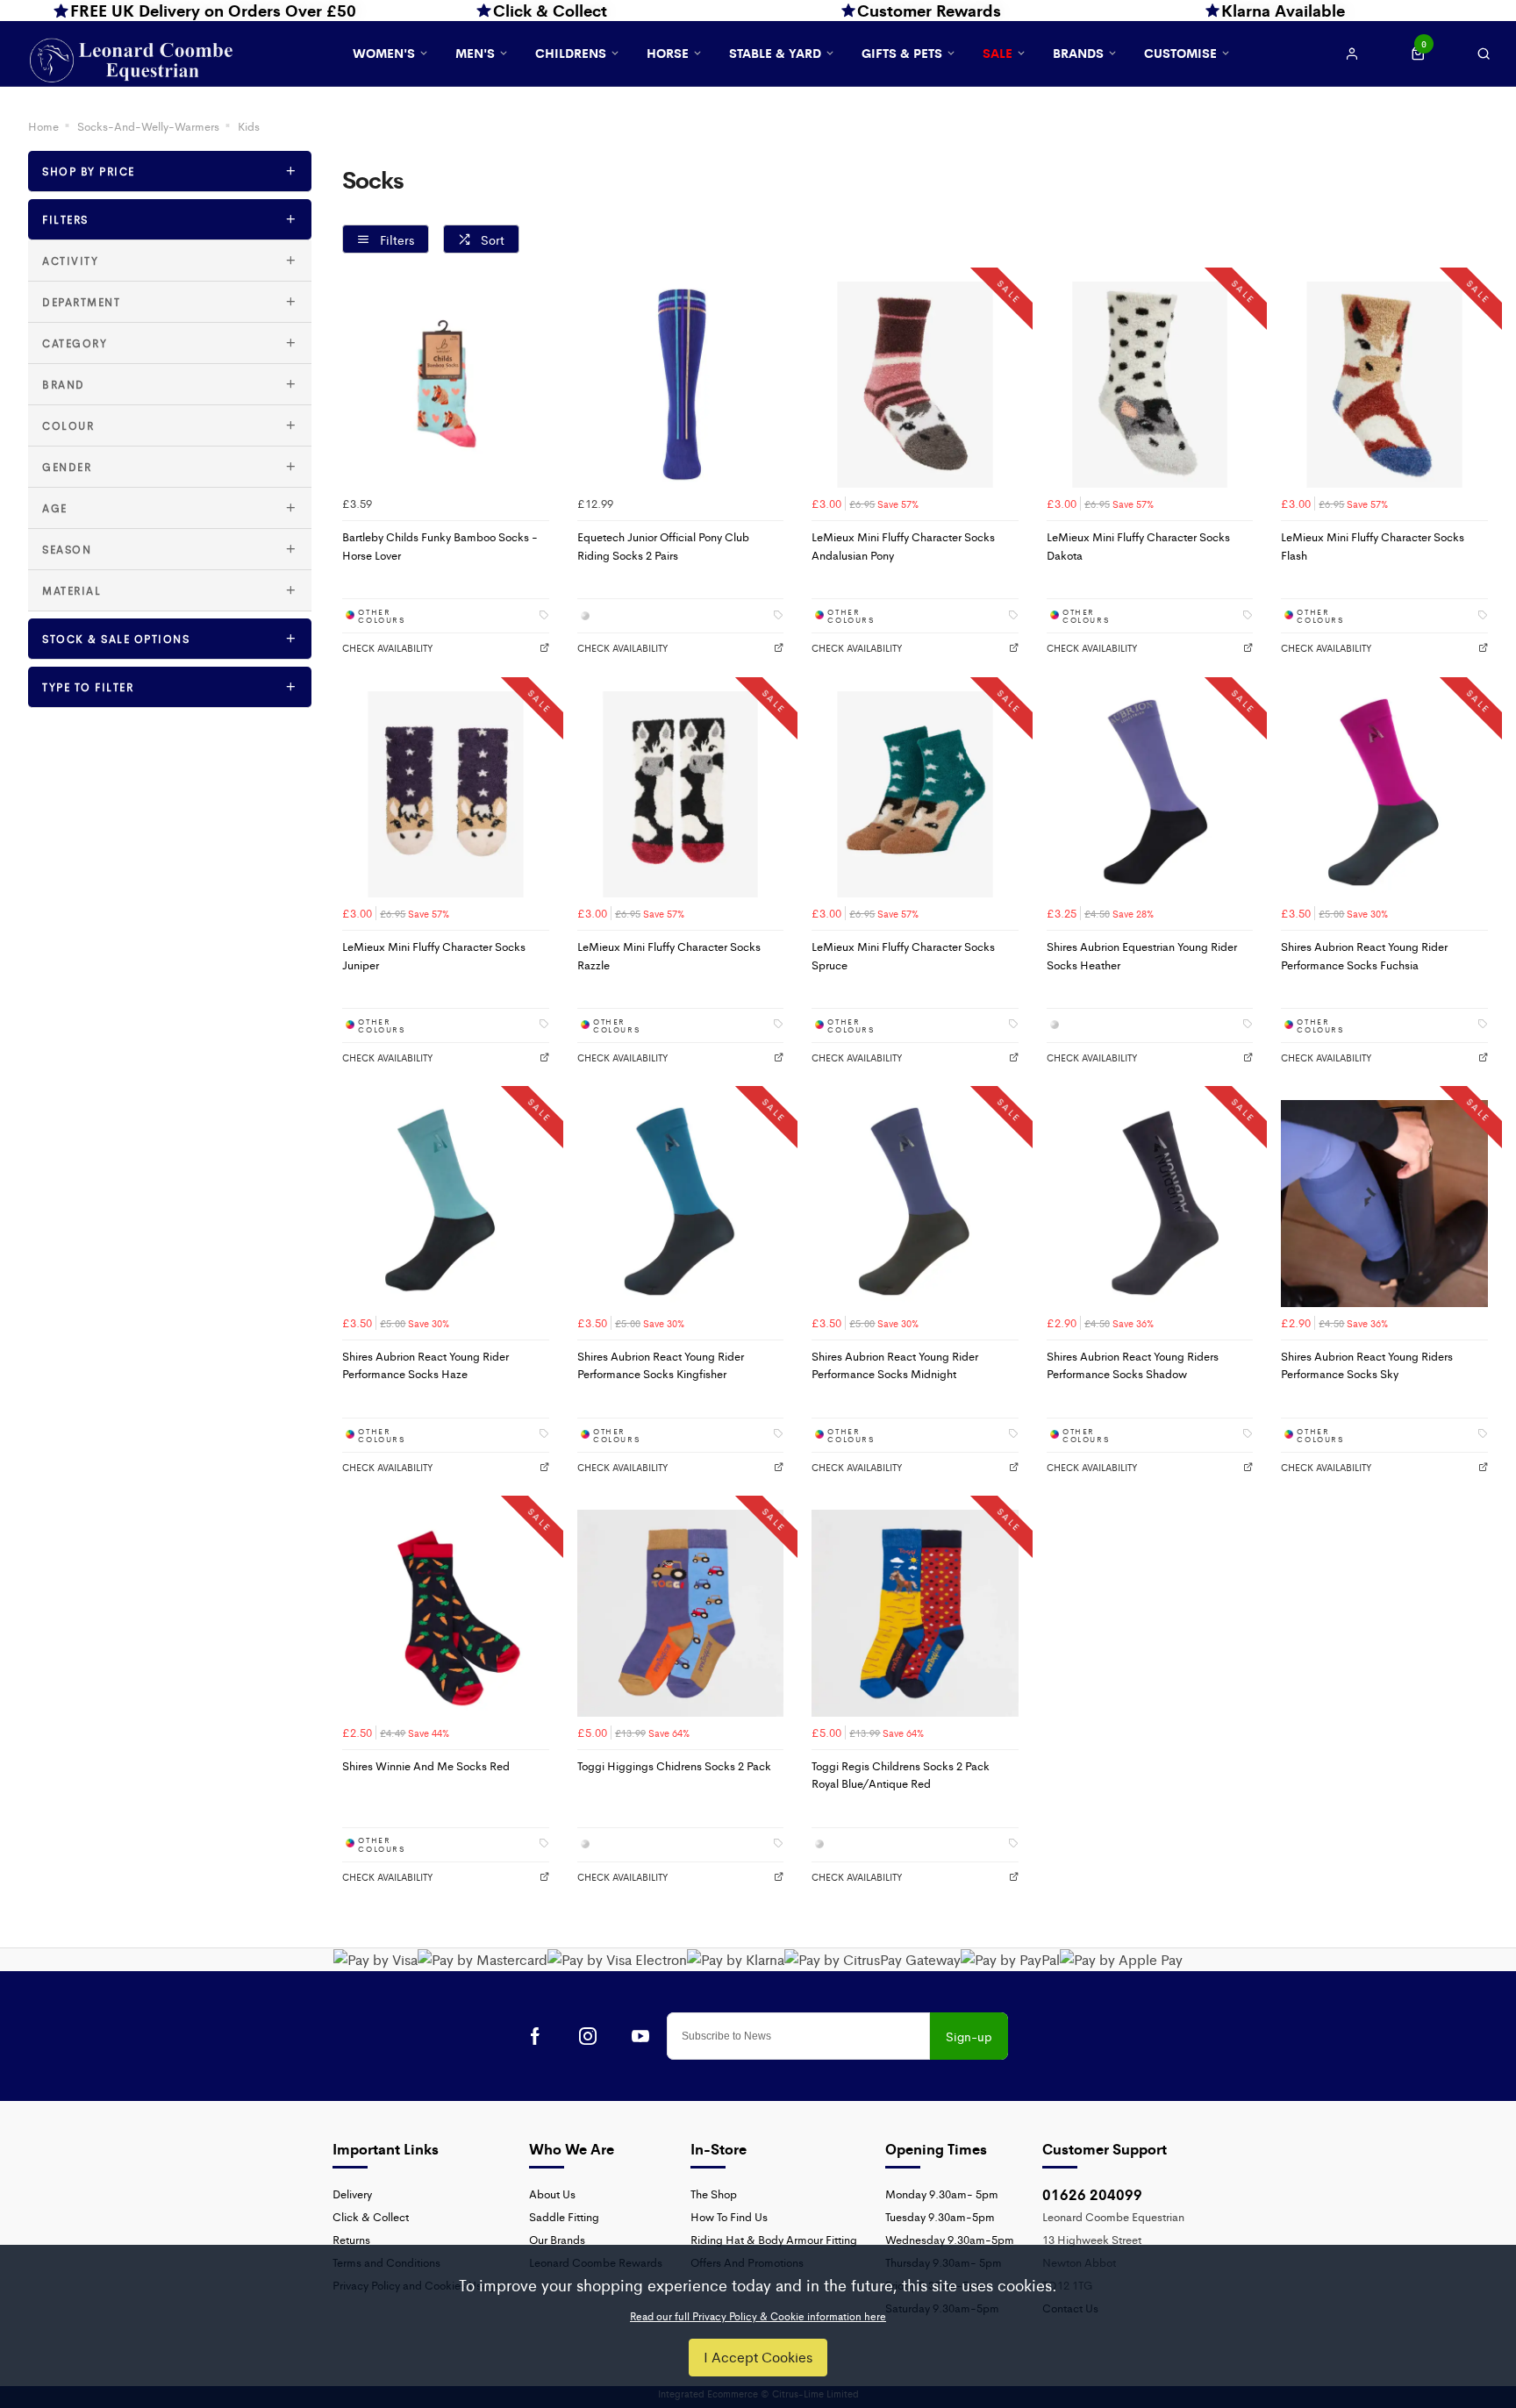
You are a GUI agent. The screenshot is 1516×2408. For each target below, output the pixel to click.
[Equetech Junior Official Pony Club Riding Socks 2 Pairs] (681, 385)
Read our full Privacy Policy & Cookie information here (758, 2316)
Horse (668, 53)
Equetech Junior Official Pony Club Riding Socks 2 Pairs (663, 546)
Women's (384, 53)
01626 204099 (1092, 2194)
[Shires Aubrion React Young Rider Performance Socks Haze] (446, 1204)
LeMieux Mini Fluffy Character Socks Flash (1373, 546)
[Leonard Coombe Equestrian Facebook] (535, 2036)
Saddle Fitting (564, 2216)
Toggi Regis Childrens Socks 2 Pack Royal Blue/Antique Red (901, 1775)
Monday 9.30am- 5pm (942, 2194)
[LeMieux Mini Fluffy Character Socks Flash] (1384, 385)
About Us (552, 2194)
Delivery (352, 2194)
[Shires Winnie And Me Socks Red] (446, 1613)
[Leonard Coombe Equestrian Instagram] (588, 2036)
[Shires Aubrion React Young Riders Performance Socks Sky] (1384, 1204)
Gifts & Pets (902, 53)
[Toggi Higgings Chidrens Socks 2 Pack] (681, 1613)
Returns (351, 2239)
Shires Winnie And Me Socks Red (426, 1765)
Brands (1078, 53)
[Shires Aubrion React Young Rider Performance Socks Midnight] (915, 1204)
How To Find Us (729, 2216)
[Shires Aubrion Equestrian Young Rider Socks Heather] (1150, 795)
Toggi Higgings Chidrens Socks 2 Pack (674, 1765)
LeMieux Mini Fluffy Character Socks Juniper (434, 955)
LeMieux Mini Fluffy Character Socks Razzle (669, 955)
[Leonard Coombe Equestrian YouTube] (640, 2036)
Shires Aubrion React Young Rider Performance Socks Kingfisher (661, 1365)
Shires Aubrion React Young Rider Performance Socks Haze (425, 1365)
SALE (998, 53)
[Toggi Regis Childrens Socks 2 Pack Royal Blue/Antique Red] (915, 1613)
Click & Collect (371, 2216)
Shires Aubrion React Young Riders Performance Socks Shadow (1133, 1365)
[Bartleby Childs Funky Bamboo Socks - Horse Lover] (446, 385)
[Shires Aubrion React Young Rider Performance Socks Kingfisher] (681, 1204)
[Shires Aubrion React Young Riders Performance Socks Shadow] (1150, 1204)
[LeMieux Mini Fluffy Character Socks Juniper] (446, 795)
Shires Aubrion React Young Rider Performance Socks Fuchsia (1364, 955)
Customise (1180, 53)
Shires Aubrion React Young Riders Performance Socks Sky (1367, 1365)
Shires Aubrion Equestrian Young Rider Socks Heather (1142, 955)
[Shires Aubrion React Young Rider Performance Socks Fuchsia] (1384, 795)
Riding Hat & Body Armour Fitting (774, 2239)
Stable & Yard (775, 53)
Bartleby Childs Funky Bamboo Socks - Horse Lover (440, 546)
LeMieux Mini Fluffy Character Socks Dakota (1138, 546)
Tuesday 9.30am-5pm (940, 2216)
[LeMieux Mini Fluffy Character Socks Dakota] (1150, 385)
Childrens (571, 53)
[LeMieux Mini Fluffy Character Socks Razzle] (681, 795)
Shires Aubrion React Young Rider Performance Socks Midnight (895, 1365)
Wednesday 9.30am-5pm (950, 2239)
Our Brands (557, 2239)
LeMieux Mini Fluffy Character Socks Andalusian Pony (903, 546)
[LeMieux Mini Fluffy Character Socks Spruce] (915, 795)
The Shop (714, 2194)
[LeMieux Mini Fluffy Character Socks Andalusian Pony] (915, 385)
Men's (475, 53)
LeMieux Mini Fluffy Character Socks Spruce (903, 955)
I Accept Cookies (758, 2357)
